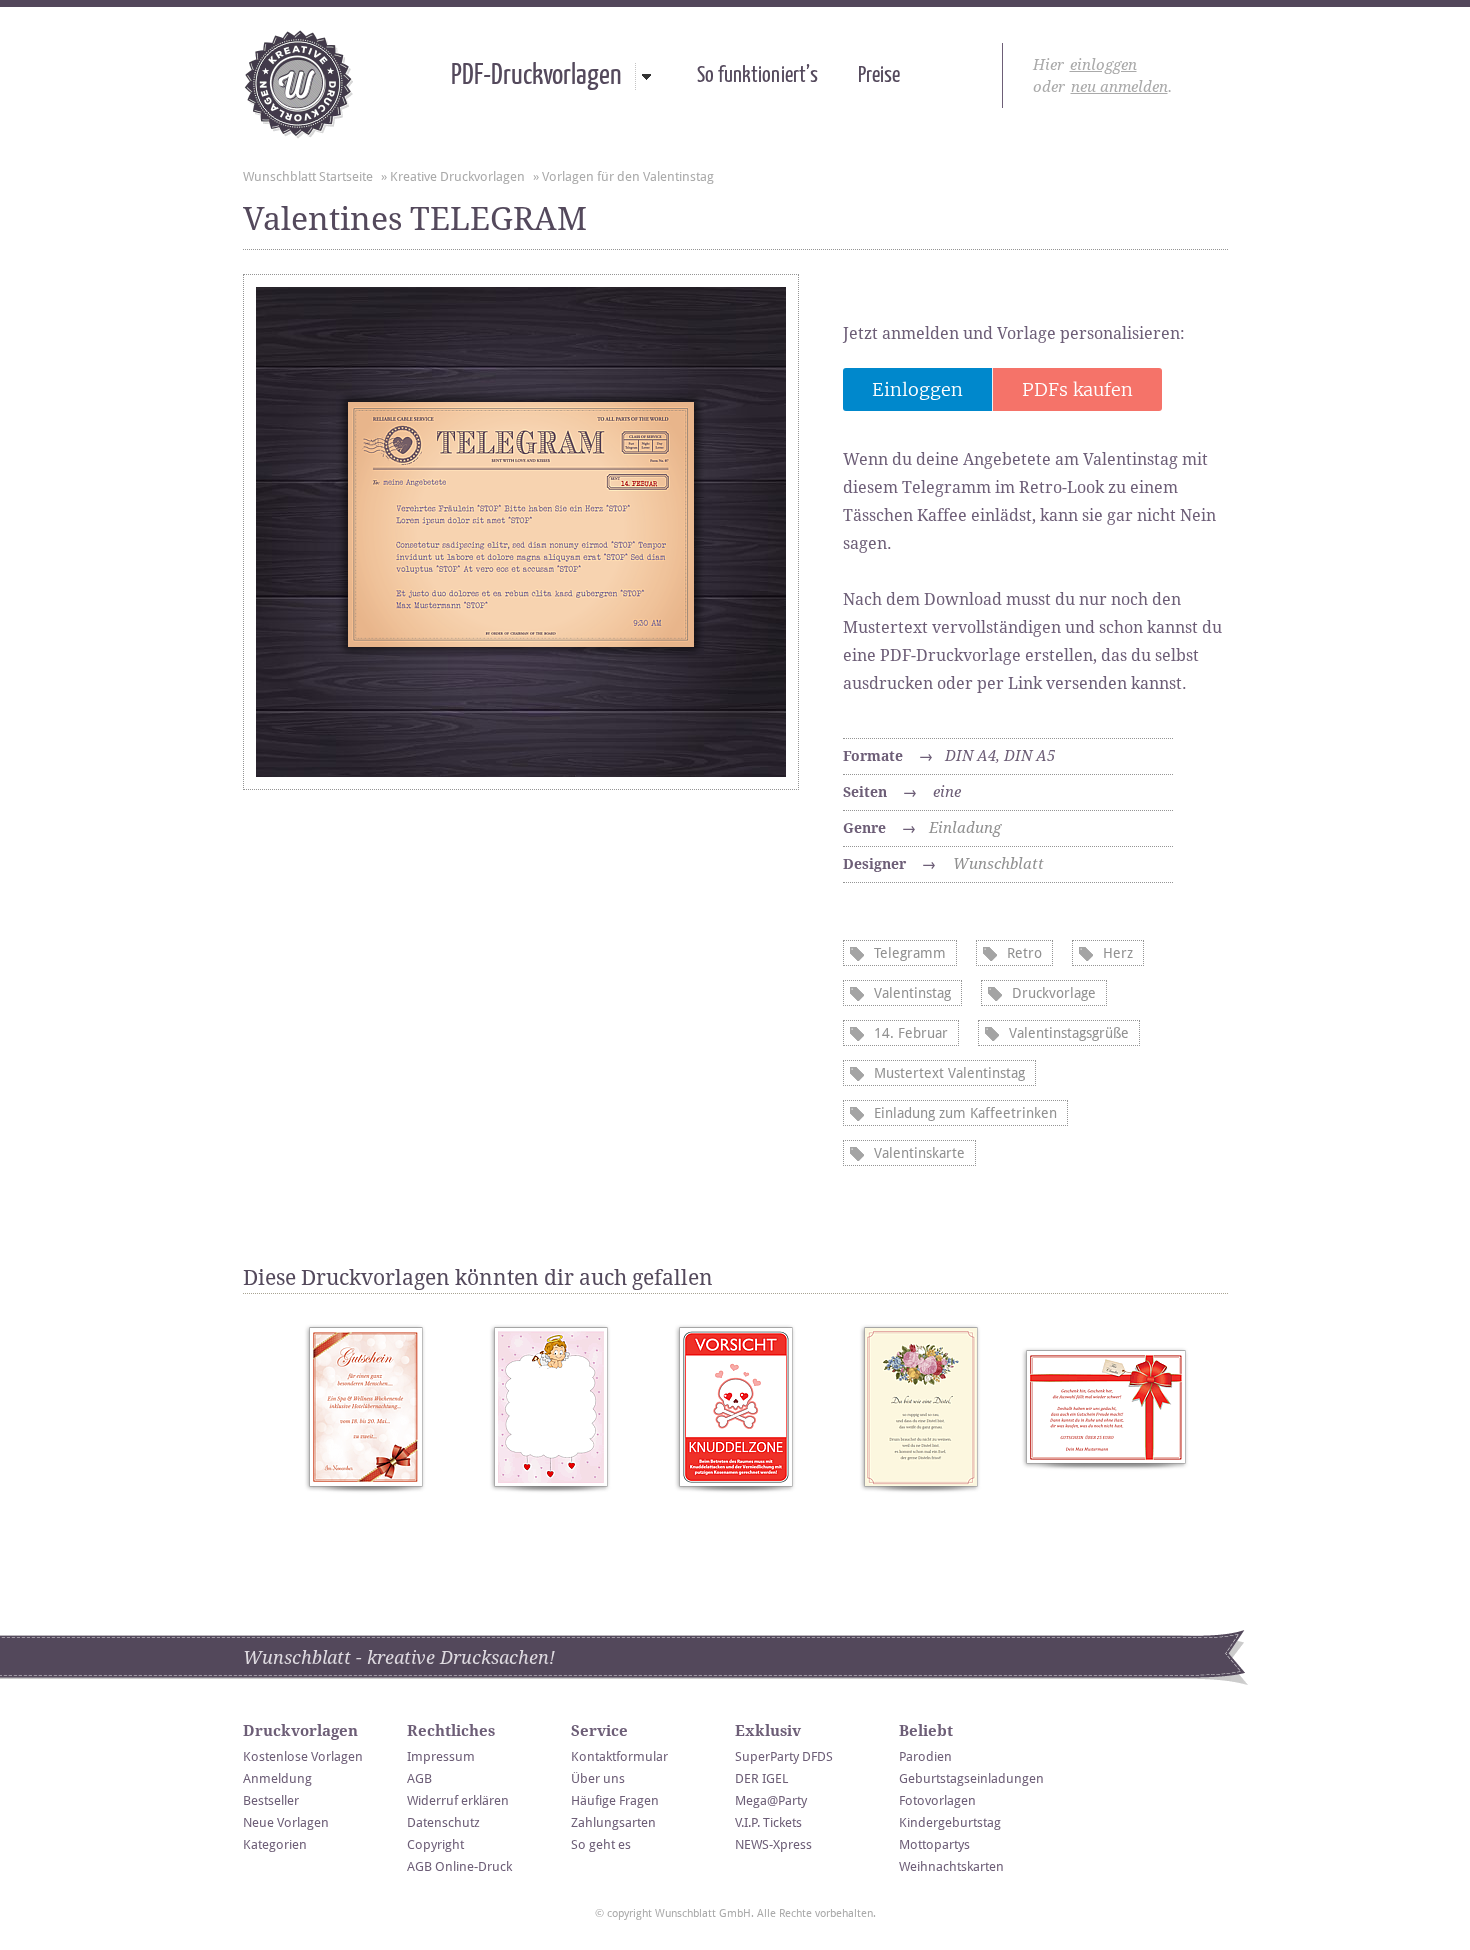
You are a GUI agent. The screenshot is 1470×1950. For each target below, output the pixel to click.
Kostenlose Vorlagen (303, 1756)
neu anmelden (1119, 87)
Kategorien (275, 1844)
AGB (419, 1778)
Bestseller (271, 1800)
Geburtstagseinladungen (971, 1778)
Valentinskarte (919, 1153)
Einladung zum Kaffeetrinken (965, 1113)
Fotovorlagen (937, 1800)
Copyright (435, 1844)
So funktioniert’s (757, 76)
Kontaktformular (619, 1756)
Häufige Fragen (615, 1800)
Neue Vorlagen (286, 1822)
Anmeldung (277, 1778)
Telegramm (910, 953)
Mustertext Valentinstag (949, 1073)
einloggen (1103, 65)
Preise (879, 76)
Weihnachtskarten (951, 1866)
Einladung (965, 828)
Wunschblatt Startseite (308, 176)
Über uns (598, 1778)
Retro (1024, 953)
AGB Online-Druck (459, 1866)
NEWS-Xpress (773, 1844)
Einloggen (917, 389)
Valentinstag (912, 993)
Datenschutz (443, 1822)
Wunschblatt (998, 864)
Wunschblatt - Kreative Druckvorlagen (298, 84)
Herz (1118, 953)
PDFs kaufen (1077, 389)
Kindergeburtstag (950, 1822)
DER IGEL (761, 1778)
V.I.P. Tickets (768, 1822)
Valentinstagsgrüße (1069, 1033)
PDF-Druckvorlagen (536, 76)
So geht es (601, 1844)
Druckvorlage (1054, 993)
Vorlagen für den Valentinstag (628, 176)
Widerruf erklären (458, 1800)
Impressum (441, 1756)
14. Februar (911, 1033)
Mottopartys (934, 1844)
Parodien (925, 1756)
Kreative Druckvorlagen (457, 176)
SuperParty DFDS (784, 1756)
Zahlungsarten (613, 1822)
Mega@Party (771, 1800)
